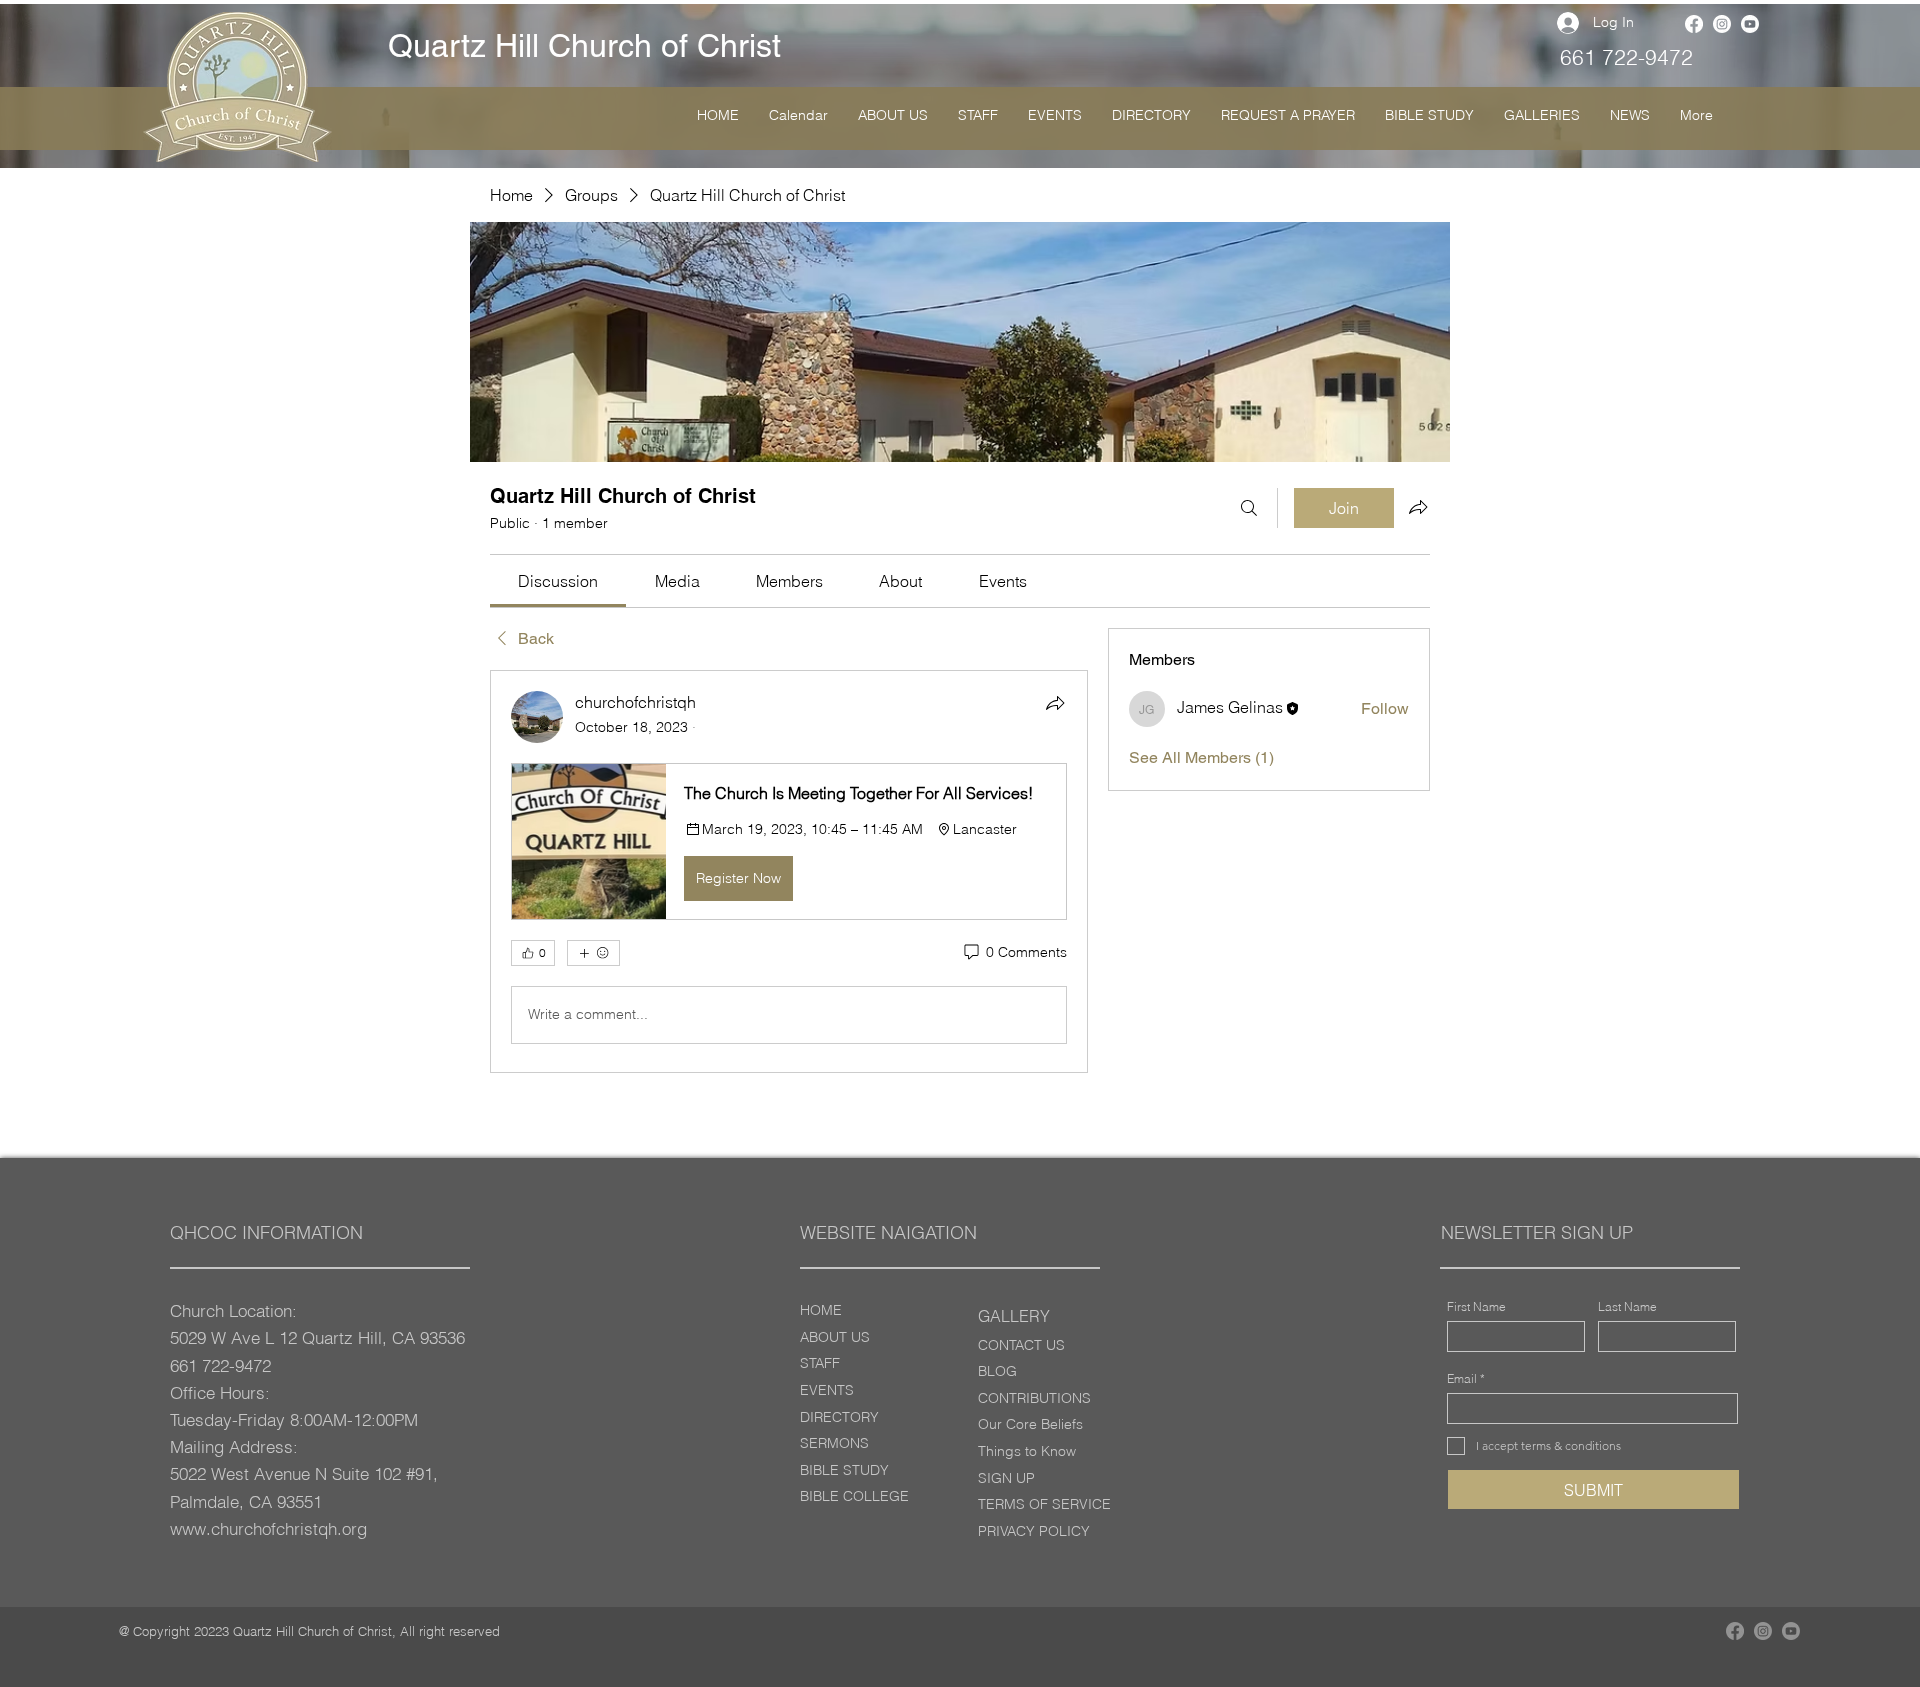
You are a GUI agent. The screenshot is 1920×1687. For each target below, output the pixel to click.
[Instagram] (1722, 24)
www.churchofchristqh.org (268, 1528)
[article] (789, 871)
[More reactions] (593, 953)
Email (1462, 1379)
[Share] (1055, 703)
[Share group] (1418, 507)
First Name (1476, 1307)
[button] (789, 841)
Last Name (1627, 1307)
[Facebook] (1694, 24)
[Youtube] (1750, 24)
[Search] (1249, 508)
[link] (558, 581)
